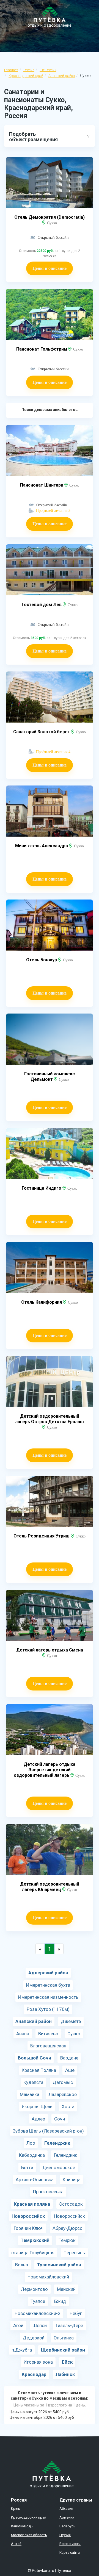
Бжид (60, 2301)
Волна (22, 2265)
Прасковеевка (48, 2192)
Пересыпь (74, 2253)
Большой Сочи (35, 2058)
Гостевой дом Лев (42, 605)
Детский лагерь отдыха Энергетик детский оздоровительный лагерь (45, 1770)
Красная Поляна (39, 2070)
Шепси (40, 2325)
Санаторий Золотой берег (42, 732)
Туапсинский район (59, 2265)
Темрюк (67, 2240)
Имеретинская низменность (48, 1997)
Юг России (48, 70)
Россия (29, 70)
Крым (16, 2509)
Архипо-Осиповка (35, 2180)
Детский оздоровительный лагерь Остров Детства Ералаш (50, 1419)
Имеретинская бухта (48, 1985)
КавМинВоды (22, 2526)
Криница (72, 2180)
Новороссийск (28, 2216)
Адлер (38, 2119)
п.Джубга (22, 2350)
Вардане (69, 2058)
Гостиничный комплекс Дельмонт (50, 1077)
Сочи (60, 2119)
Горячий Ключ (29, 2228)
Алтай (16, 2544)
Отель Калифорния (42, 1302)
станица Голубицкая (33, 2253)
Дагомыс (63, 2082)
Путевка (64, 2571)
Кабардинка (32, 2155)
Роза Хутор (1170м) (48, 2009)
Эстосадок (71, 2204)
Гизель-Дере (69, 2325)
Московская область (29, 2535)
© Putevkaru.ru (41, 2571)
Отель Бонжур (42, 960)
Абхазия (66, 2509)
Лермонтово (34, 2289)
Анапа (23, 2034)
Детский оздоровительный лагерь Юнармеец (50, 1887)
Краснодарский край (26, 76)
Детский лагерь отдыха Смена (50, 1650)
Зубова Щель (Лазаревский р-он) (48, 2131)
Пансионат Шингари (42, 485)
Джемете (71, 2021)
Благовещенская (48, 2046)
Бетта (27, 2167)
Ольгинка (64, 2338)
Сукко (74, 2034)
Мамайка (30, 2094)
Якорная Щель (37, 2106)
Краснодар (34, 2374)
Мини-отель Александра (42, 846)
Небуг (76, 2313)
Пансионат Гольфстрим (42, 349)
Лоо (31, 2143)
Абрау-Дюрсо (68, 2228)
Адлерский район (48, 1973)
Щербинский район (63, 2350)
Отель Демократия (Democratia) (50, 217)
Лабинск (65, 2374)
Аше (70, 2070)
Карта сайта (70, 2553)
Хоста (68, 2106)
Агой (18, 2325)
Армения (67, 2517)
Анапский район (62, 76)
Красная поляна (32, 2204)
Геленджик (57, 2143)
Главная (11, 70)
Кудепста (33, 2082)
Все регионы (70, 2544)
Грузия (65, 2535)
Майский (66, 2289)
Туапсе (38, 2301)
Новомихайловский (48, 2277)
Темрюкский (35, 2240)
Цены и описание (50, 268)
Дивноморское (59, 2167)
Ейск (67, 2362)
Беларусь (67, 2526)
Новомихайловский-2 (38, 2313)
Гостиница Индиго (42, 1188)
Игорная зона (38, 2362)
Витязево (48, 2034)
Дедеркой (34, 2338)
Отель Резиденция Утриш (42, 1536)
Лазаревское (63, 2094)
